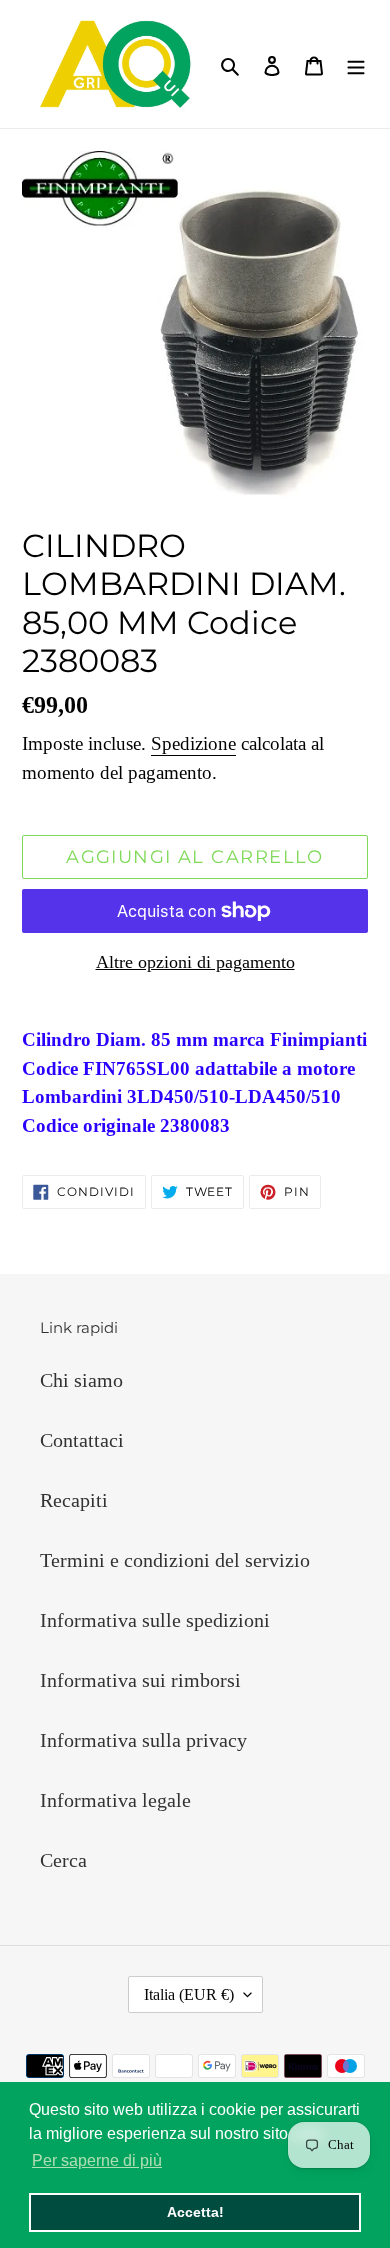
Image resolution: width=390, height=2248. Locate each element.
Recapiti (74, 1500)
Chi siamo (81, 1380)
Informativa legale (115, 1800)
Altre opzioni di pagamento (195, 962)
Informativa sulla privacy (143, 1740)
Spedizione (193, 743)
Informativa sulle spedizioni (155, 1620)
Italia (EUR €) (189, 1994)
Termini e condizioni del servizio (175, 1560)
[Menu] (356, 64)
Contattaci (82, 1440)
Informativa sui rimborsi (140, 1680)
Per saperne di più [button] (97, 2160)
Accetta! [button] (195, 2212)
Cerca (63, 1860)
